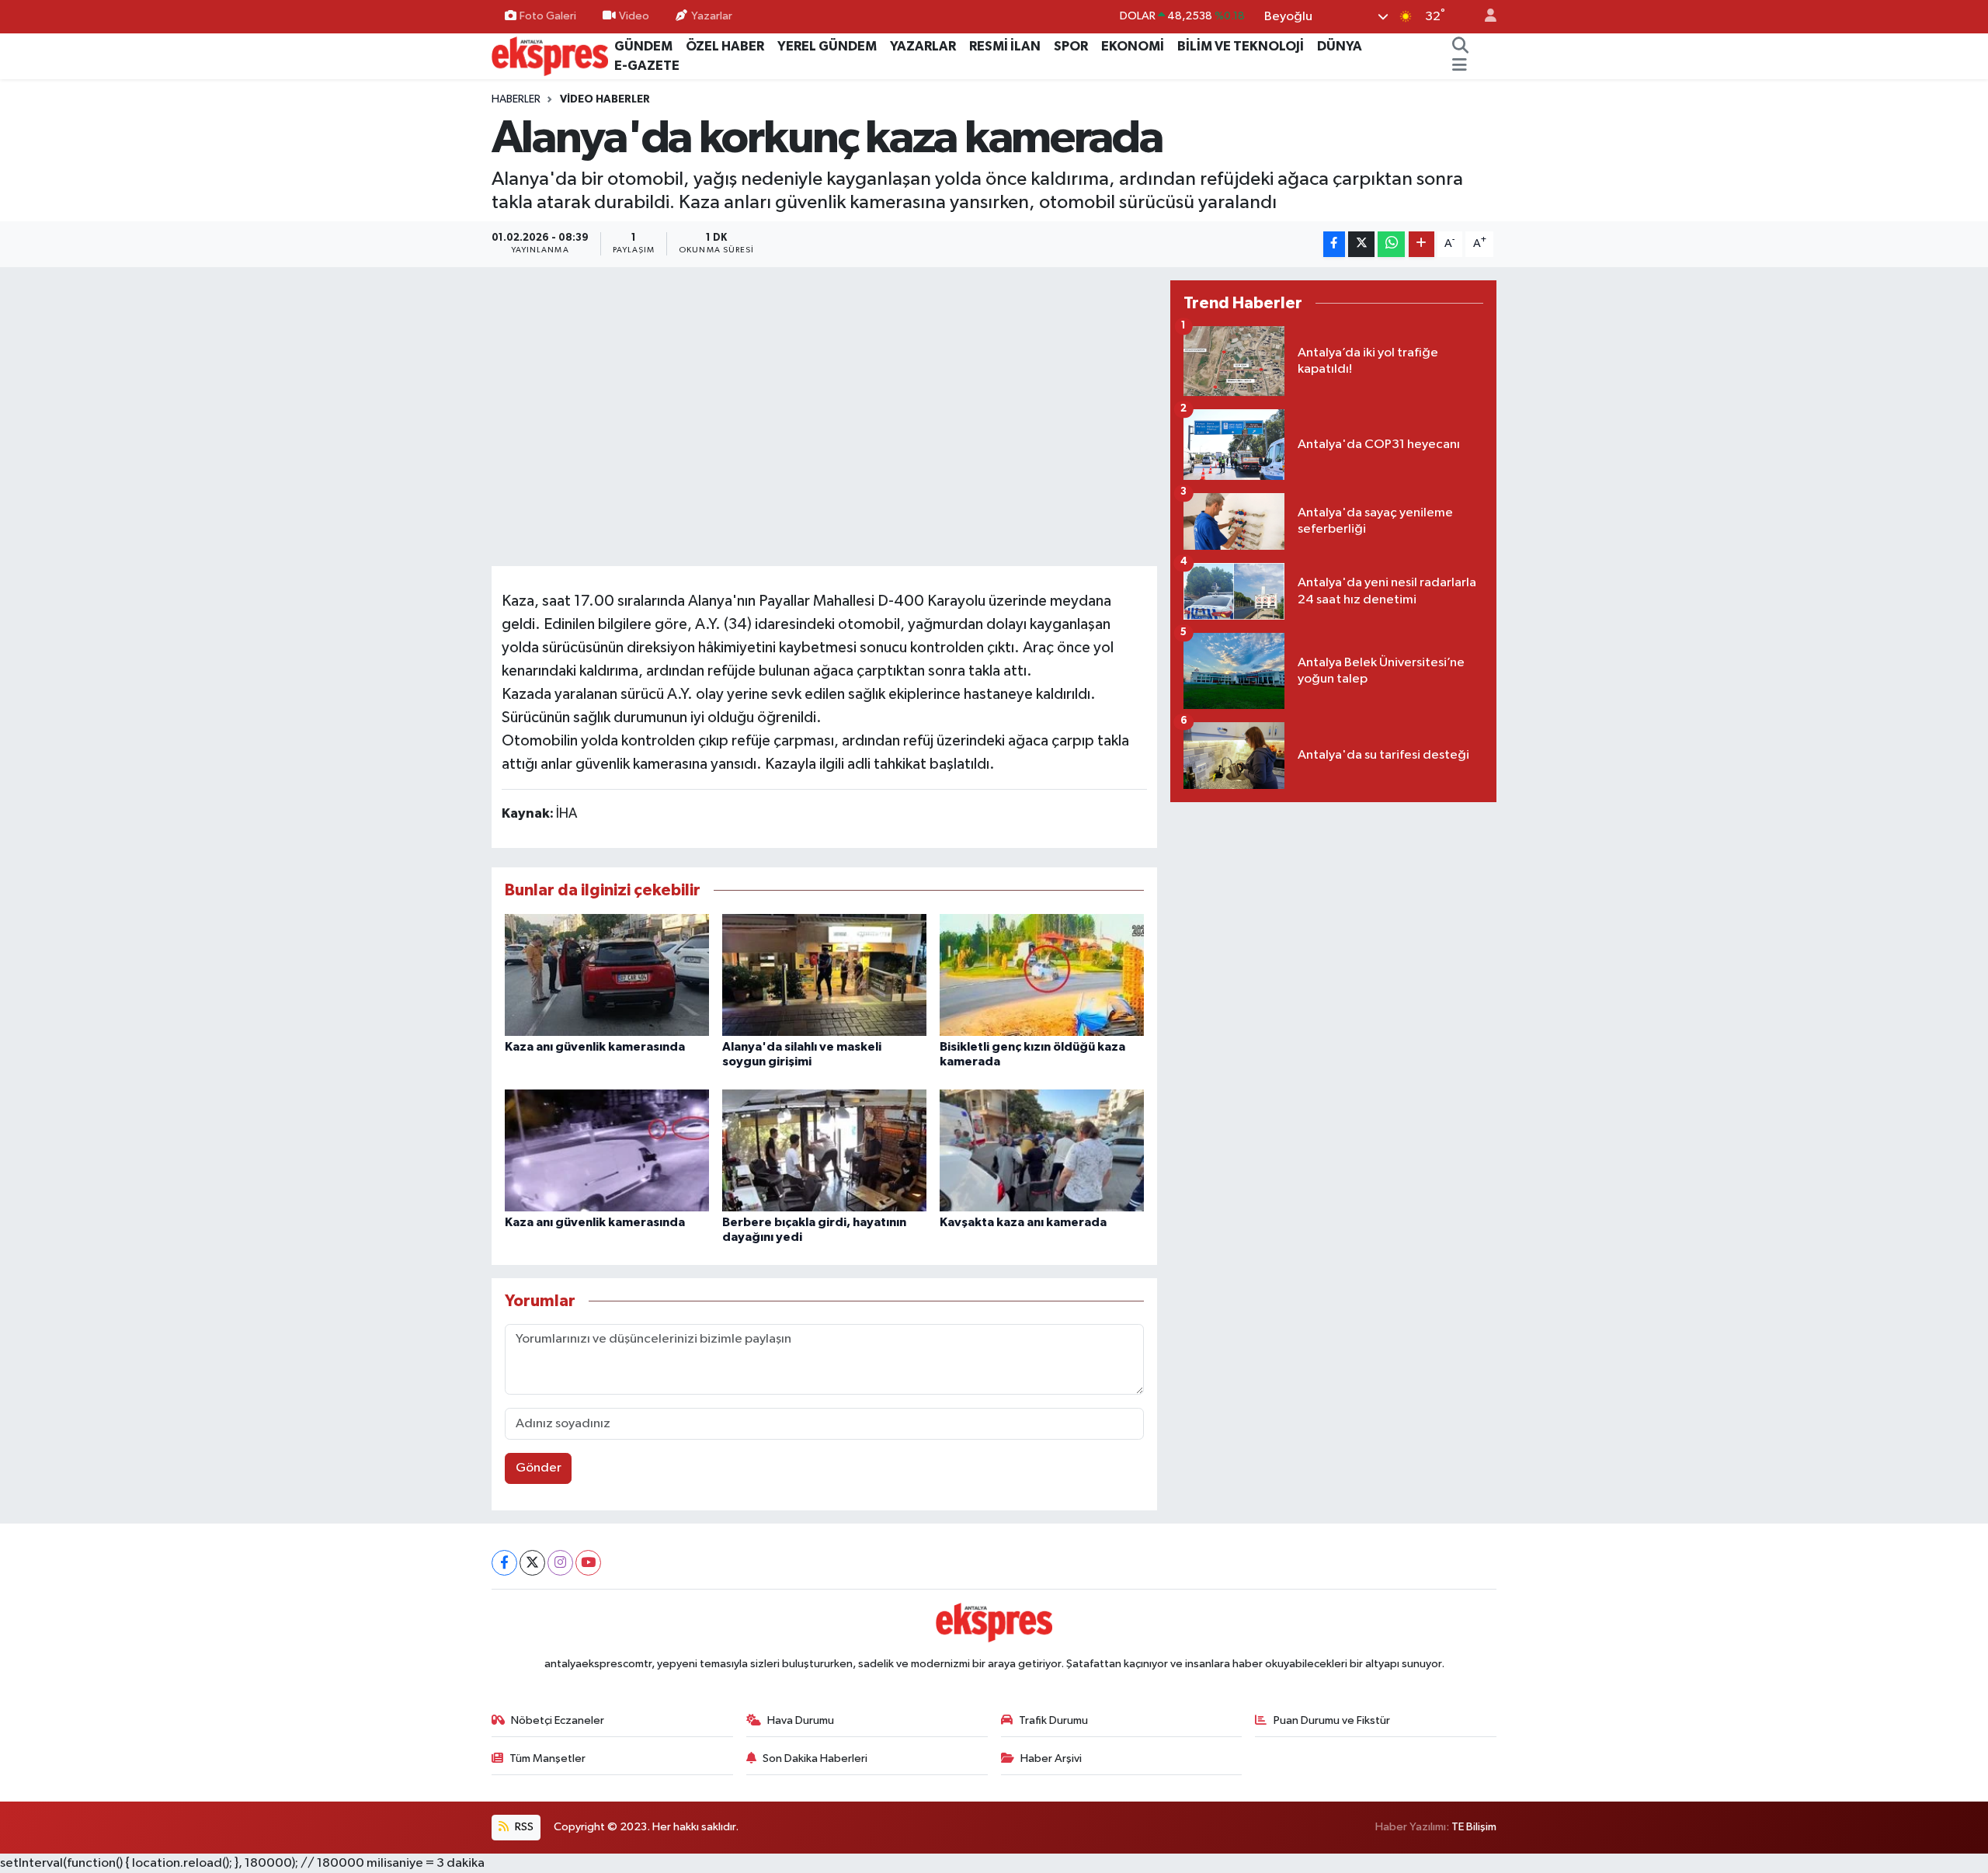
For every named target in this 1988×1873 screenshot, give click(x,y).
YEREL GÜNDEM (827, 46)
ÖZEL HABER (725, 46)
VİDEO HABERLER (605, 99)
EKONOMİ (1133, 46)
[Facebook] (504, 1563)
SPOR (1071, 46)
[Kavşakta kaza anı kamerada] (1042, 1150)
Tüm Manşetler (547, 1758)
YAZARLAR (923, 46)
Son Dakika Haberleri (815, 1758)
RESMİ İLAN (1005, 46)
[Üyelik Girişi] (1484, 17)
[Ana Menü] (1460, 66)
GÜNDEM (643, 46)
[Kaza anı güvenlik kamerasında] (607, 975)
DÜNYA (1340, 46)
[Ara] (1461, 47)
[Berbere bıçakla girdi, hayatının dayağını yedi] (824, 1150)
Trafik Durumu (1053, 1720)
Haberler (516, 99)
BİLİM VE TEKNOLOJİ (1241, 46)
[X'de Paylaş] (1361, 244)
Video (634, 16)
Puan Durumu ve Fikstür (1332, 1720)
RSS (523, 1827)
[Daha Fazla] (1421, 244)
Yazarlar (712, 16)
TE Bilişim (1474, 1827)
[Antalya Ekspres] (550, 56)
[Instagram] (560, 1563)
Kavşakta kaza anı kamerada (1023, 1222)
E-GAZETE (647, 66)
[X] (532, 1563)
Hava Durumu (801, 1720)
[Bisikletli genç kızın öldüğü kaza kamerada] (1042, 975)
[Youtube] (588, 1563)
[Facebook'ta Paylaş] (1334, 244)
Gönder (539, 1468)
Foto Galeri (548, 16)
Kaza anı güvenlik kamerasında (595, 1047)
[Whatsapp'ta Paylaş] (1391, 244)
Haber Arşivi (1051, 1758)
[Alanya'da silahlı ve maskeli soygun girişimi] (824, 975)
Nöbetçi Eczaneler (558, 1720)
